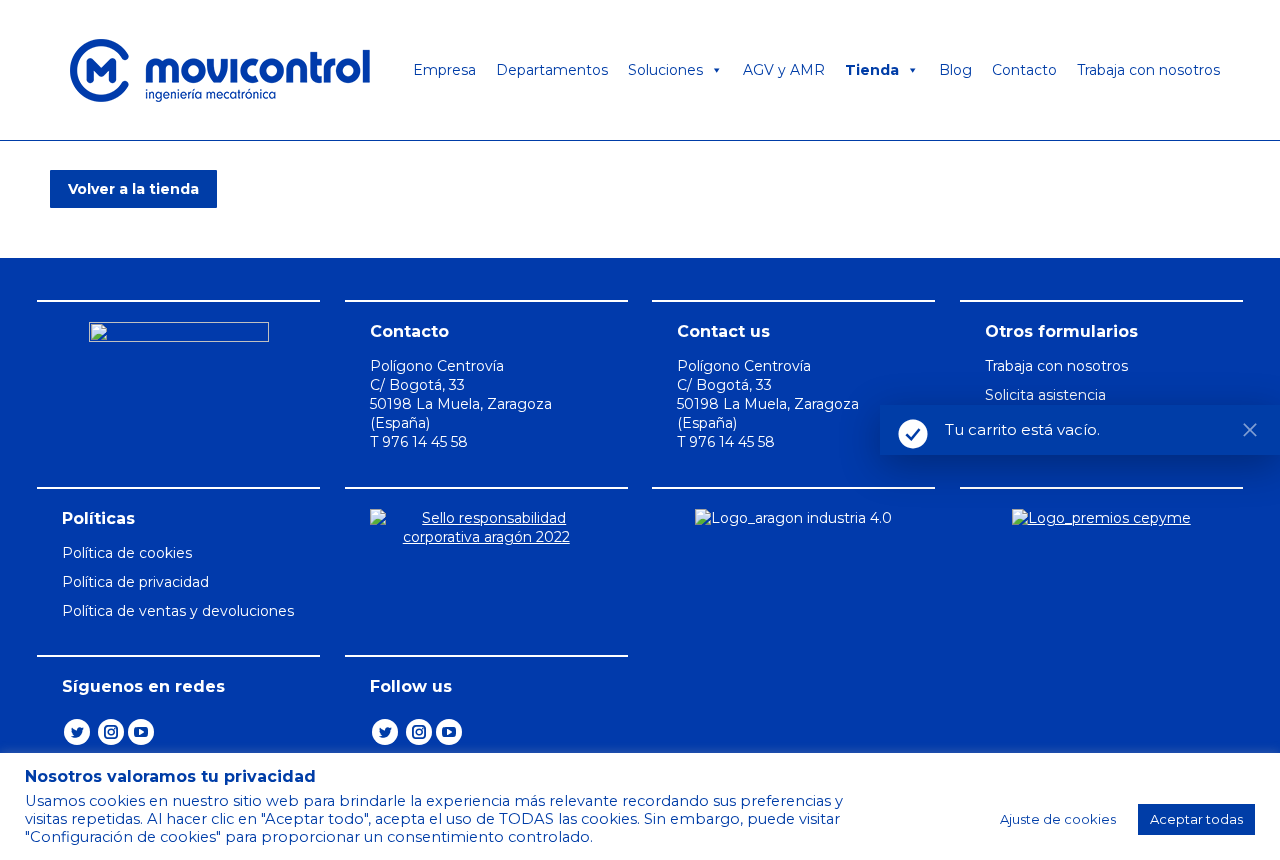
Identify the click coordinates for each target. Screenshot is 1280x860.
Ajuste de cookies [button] (1058, 819)
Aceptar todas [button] (1196, 819)
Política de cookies (127, 553)
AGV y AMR (784, 70)
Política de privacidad (135, 582)
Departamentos (552, 70)
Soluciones (665, 70)
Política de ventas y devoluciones (178, 611)
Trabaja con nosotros (1148, 70)
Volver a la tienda (133, 189)
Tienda (872, 70)
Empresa (444, 70)
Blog (955, 70)
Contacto (1024, 70)
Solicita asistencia (1045, 395)
